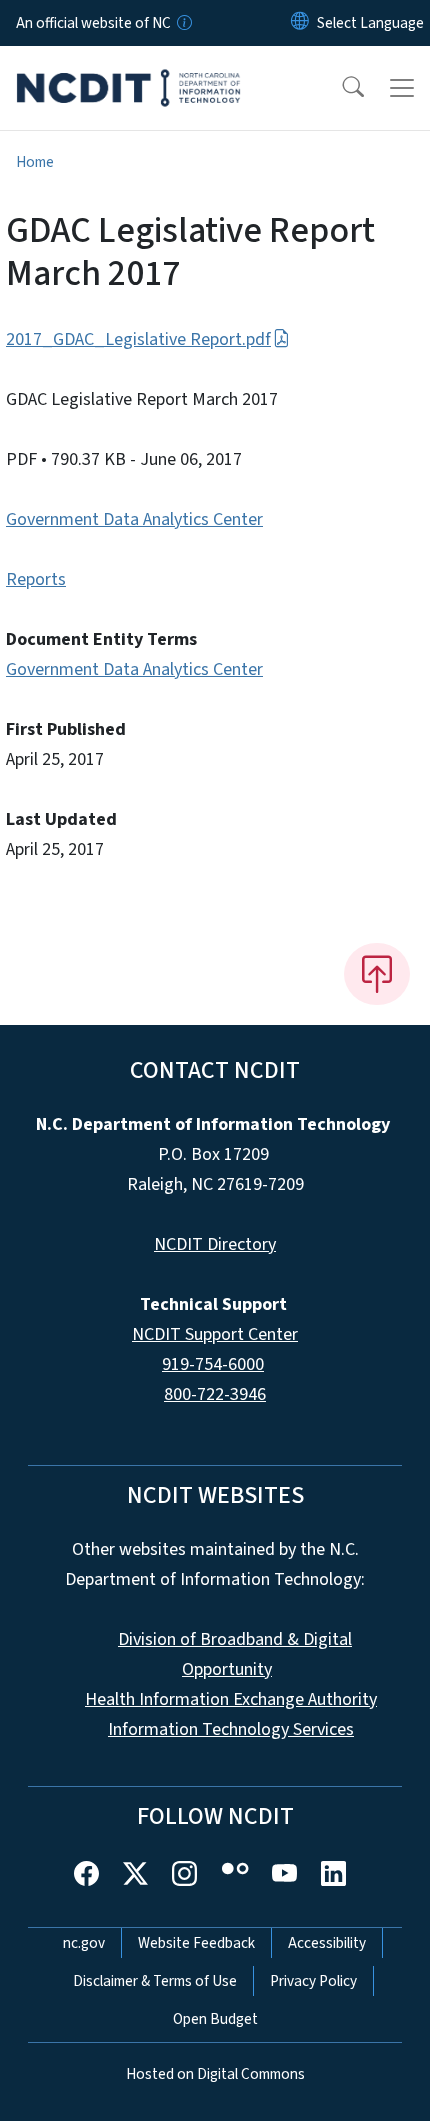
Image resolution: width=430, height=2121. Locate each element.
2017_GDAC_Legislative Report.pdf (138, 339)
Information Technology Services (231, 1729)
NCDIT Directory (215, 1244)
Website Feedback (196, 1943)
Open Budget (215, 2019)
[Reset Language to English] (300, 23)
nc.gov (84, 1943)
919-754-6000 (213, 1364)
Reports (36, 579)
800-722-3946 (215, 1394)
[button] (340, 88)
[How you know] (183, 23)
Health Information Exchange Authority (231, 1699)
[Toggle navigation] (402, 88)
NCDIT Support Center (215, 1334)
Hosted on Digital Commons (215, 2074)
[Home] (128, 69)
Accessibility (327, 1943)
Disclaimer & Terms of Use (155, 1981)
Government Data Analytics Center (134, 519)
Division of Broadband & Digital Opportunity (235, 1654)
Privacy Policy (313, 1981)
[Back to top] (377, 974)
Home (35, 162)
